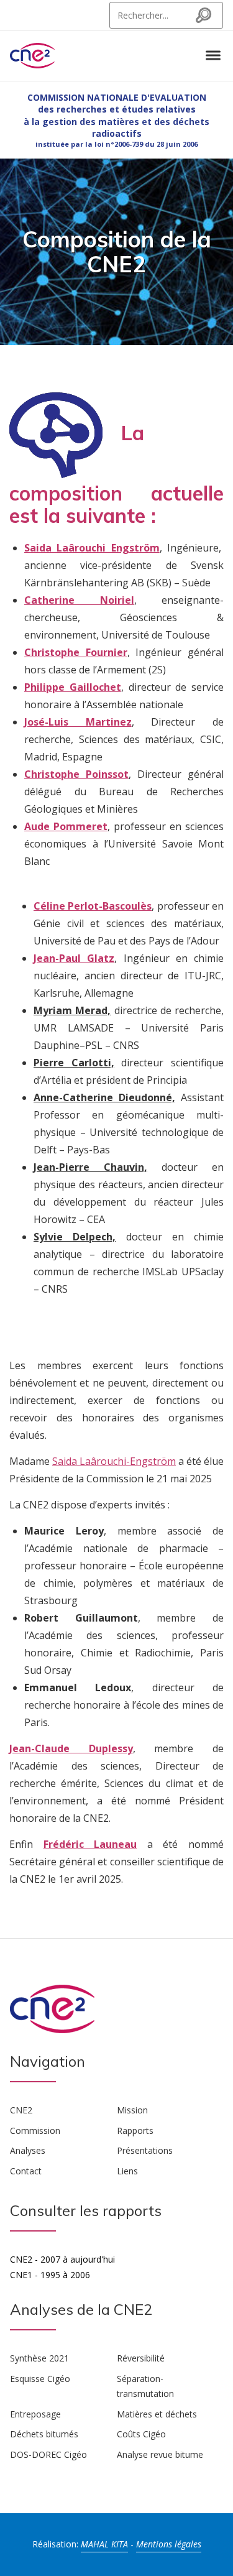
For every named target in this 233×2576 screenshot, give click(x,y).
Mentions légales (169, 2544)
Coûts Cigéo (141, 2434)
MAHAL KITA (104, 2544)
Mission (132, 2110)
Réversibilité (141, 2358)
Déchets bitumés (44, 2434)
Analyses (28, 2150)
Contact (26, 2171)
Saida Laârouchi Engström (92, 548)
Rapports (135, 2131)
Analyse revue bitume (160, 2454)
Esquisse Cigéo (40, 2379)
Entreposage (35, 2414)
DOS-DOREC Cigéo (48, 2454)
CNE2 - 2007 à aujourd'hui (62, 2259)
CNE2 (21, 2110)
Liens (127, 2171)
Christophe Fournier (76, 652)
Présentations (145, 2150)
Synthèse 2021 (39, 2358)
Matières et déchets (157, 2414)
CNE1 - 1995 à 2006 (50, 2275)
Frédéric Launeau (90, 1844)
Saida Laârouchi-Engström (114, 1461)
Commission (35, 2131)
